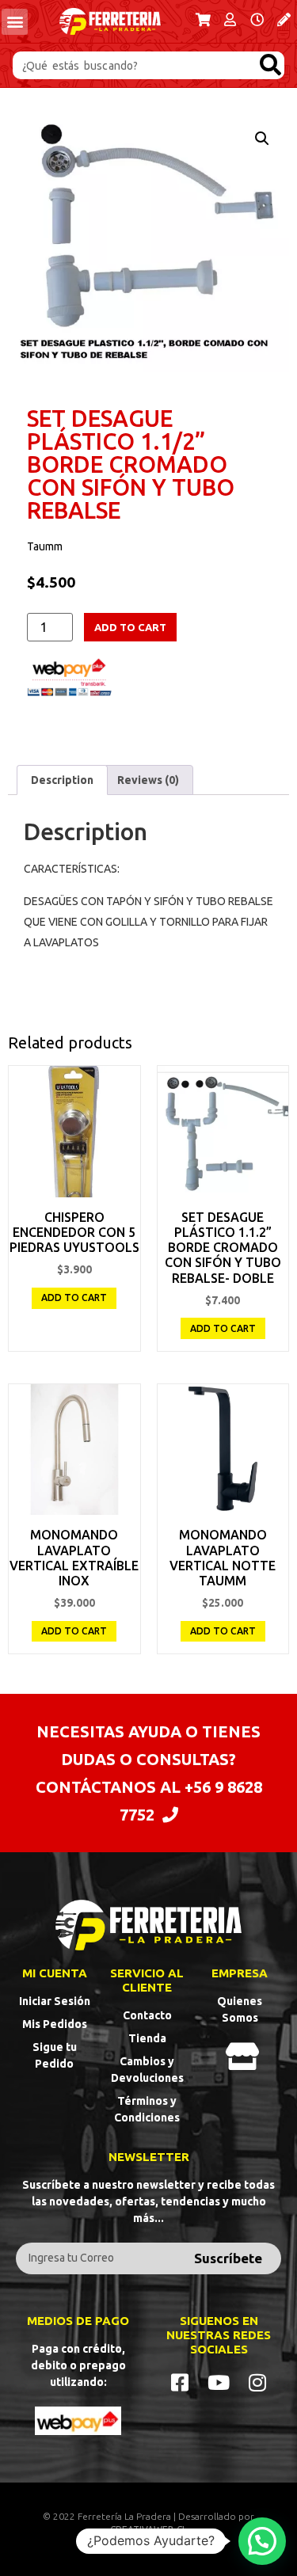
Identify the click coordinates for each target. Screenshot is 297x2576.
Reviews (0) (148, 780)
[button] (15, 22)
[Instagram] (258, 2382)
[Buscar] (270, 65)
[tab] (62, 780)
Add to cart (130, 627)
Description (62, 780)
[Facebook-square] (180, 2382)
